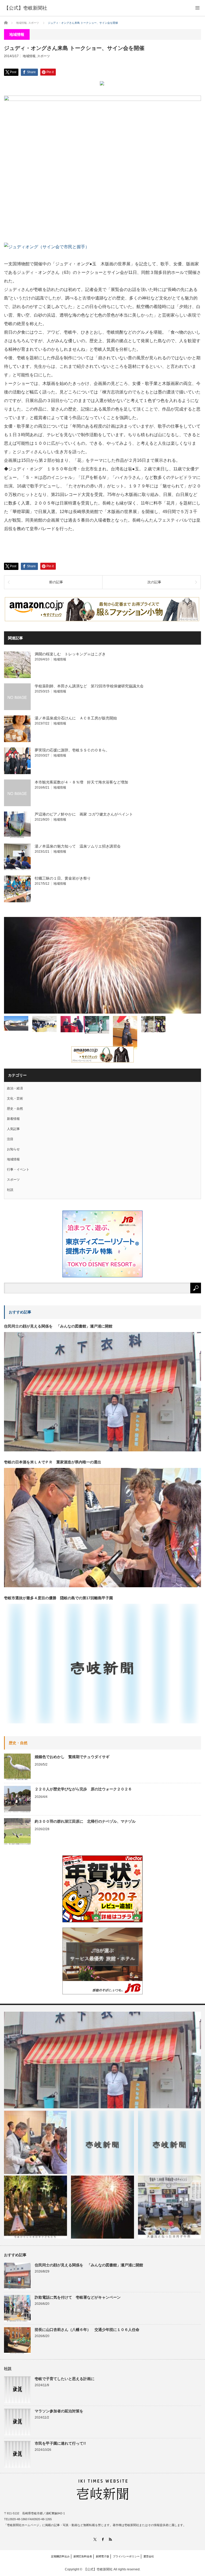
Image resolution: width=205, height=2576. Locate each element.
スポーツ (44, 56)
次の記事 (154, 582)
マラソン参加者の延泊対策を (59, 2411)
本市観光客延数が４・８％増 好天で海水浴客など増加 (81, 782)
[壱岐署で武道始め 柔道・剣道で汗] (125, 1033)
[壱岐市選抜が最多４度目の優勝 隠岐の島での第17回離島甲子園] (102, 2142)
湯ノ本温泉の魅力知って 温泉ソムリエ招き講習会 (78, 846)
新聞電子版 (102, 2556)
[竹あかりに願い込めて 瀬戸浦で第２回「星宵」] (36, 2207)
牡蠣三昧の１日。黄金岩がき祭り (63, 878)
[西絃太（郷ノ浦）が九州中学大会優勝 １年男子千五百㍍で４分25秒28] (169, 2142)
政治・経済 (15, 1088)
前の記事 (56, 582)
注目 (10, 1139)
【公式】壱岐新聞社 (26, 8)
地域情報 (29, 56)
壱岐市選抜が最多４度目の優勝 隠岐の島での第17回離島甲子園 (58, 1598)
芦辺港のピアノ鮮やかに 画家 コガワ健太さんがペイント (84, 814)
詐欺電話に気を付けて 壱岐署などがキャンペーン (78, 2297)
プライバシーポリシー (126, 2556)
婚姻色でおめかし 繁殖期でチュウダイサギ (72, 1757)
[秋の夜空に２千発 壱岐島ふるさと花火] (102, 965)
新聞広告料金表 (83, 2556)
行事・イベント (18, 1169)
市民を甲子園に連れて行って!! (60, 2443)
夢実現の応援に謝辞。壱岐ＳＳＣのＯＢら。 (72, 750)
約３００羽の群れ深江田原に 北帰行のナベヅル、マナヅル (85, 1821)
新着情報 (13, 1119)
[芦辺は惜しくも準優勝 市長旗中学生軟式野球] (97, 1025)
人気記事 (13, 1129)
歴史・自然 (15, 1109)
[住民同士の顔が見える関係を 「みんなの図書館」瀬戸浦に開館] (102, 2060)
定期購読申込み (60, 2556)
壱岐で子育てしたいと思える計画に (65, 2379)
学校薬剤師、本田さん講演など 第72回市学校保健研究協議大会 (89, 686)
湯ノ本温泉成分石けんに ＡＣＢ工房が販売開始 (76, 718)
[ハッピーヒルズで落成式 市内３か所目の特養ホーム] (16, 1023)
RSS (110, 2539)
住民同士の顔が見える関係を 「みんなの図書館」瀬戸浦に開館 (58, 1326)
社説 (10, 1190)
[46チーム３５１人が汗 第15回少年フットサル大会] (153, 1024)
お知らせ (13, 1149)
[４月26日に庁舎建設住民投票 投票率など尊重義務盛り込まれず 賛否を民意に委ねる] (44, 1024)
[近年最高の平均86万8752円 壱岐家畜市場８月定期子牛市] (169, 2207)
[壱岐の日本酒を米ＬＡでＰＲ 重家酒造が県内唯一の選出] (36, 2142)
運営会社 (149, 2556)
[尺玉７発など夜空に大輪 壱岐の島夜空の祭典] (102, 2207)
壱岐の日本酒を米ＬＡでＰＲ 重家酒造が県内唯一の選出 (53, 1462)
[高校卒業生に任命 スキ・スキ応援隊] (73, 1024)
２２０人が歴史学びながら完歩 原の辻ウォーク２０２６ (83, 1789)
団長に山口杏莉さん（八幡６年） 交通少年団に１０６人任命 (87, 2330)
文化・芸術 (15, 1098)
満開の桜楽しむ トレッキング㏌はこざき (70, 654)
